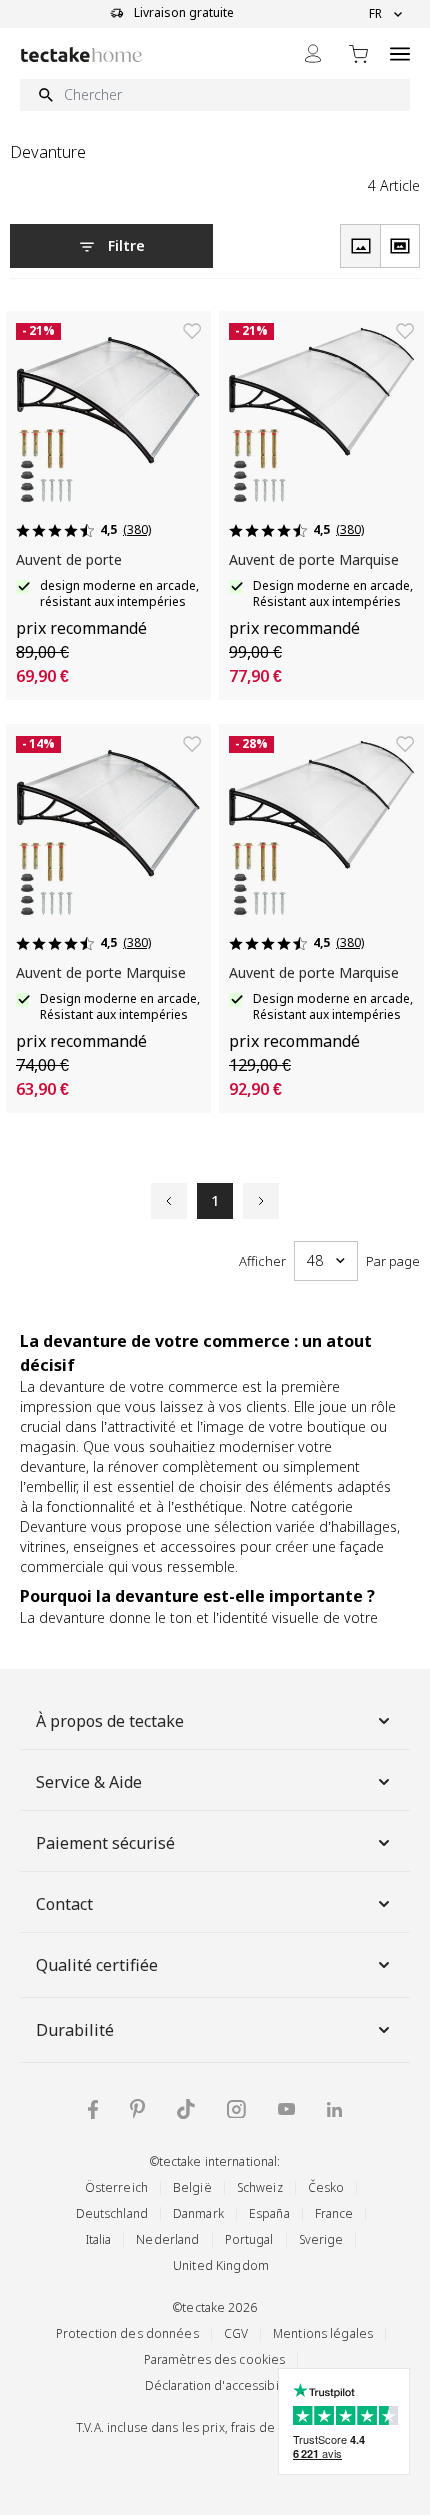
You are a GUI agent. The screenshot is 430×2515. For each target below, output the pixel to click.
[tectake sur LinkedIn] (334, 2109)
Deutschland (112, 2213)
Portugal (249, 2239)
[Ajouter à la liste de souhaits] (192, 331)
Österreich (116, 2187)
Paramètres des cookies (215, 2359)
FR (375, 14)
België (192, 2187)
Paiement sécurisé (105, 1843)
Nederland (167, 2239)
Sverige (321, 2239)
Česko (326, 2187)
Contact (64, 1904)
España (269, 2213)
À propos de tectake (110, 1721)
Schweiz (260, 2187)
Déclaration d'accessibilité (221, 2385)
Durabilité (75, 2030)
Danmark (198, 2213)
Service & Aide (89, 1782)
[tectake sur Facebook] (93, 2109)
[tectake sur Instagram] (236, 2109)
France (334, 2213)
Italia (99, 2239)
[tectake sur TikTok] (186, 2109)
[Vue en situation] (400, 246)
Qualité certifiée (97, 1965)
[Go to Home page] (81, 54)
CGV (236, 2333)
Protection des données (127, 2333)
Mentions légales (323, 2333)
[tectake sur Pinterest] (137, 2109)
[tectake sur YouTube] (286, 2109)
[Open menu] (400, 53)
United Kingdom (221, 2265)
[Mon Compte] (313, 53)
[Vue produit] (360, 246)
